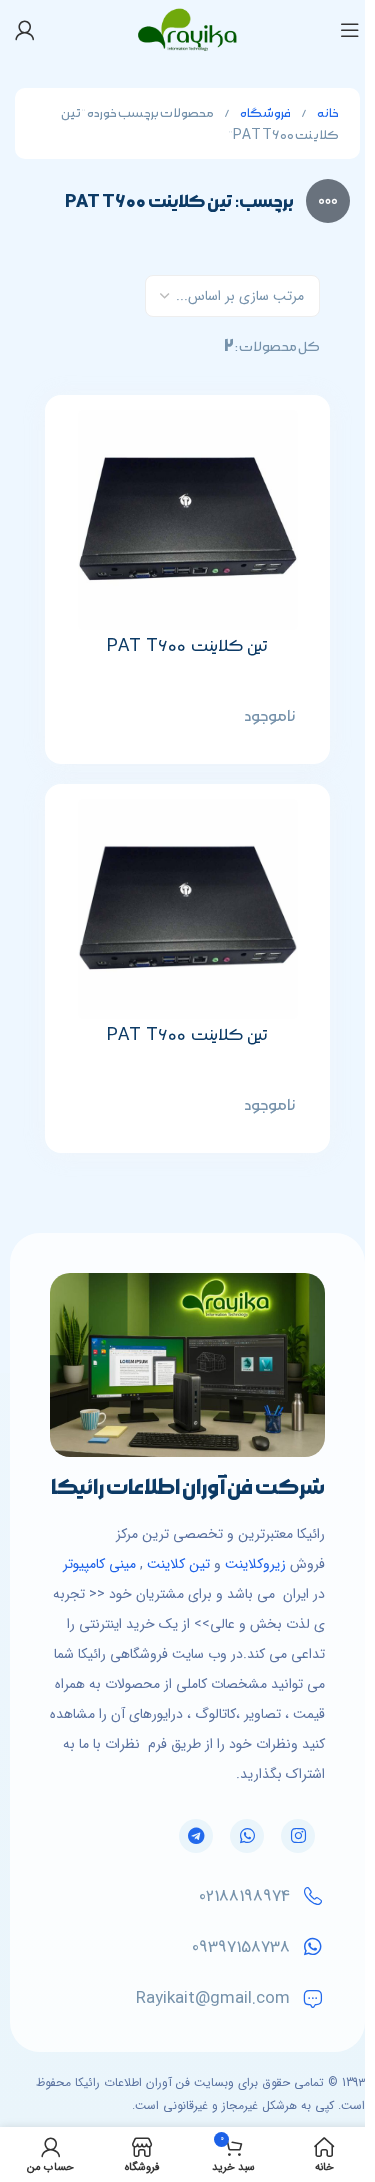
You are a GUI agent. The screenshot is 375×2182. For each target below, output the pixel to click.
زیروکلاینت (255, 1564)
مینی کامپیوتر (99, 1564)
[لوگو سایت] (187, 29)
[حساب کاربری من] (25, 30)
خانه (327, 113)
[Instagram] (298, 1836)
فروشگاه (265, 113)
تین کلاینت (178, 1564)
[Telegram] (196, 1836)
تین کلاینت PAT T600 (187, 646)
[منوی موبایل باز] (350, 30)
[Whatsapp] (247, 1836)
